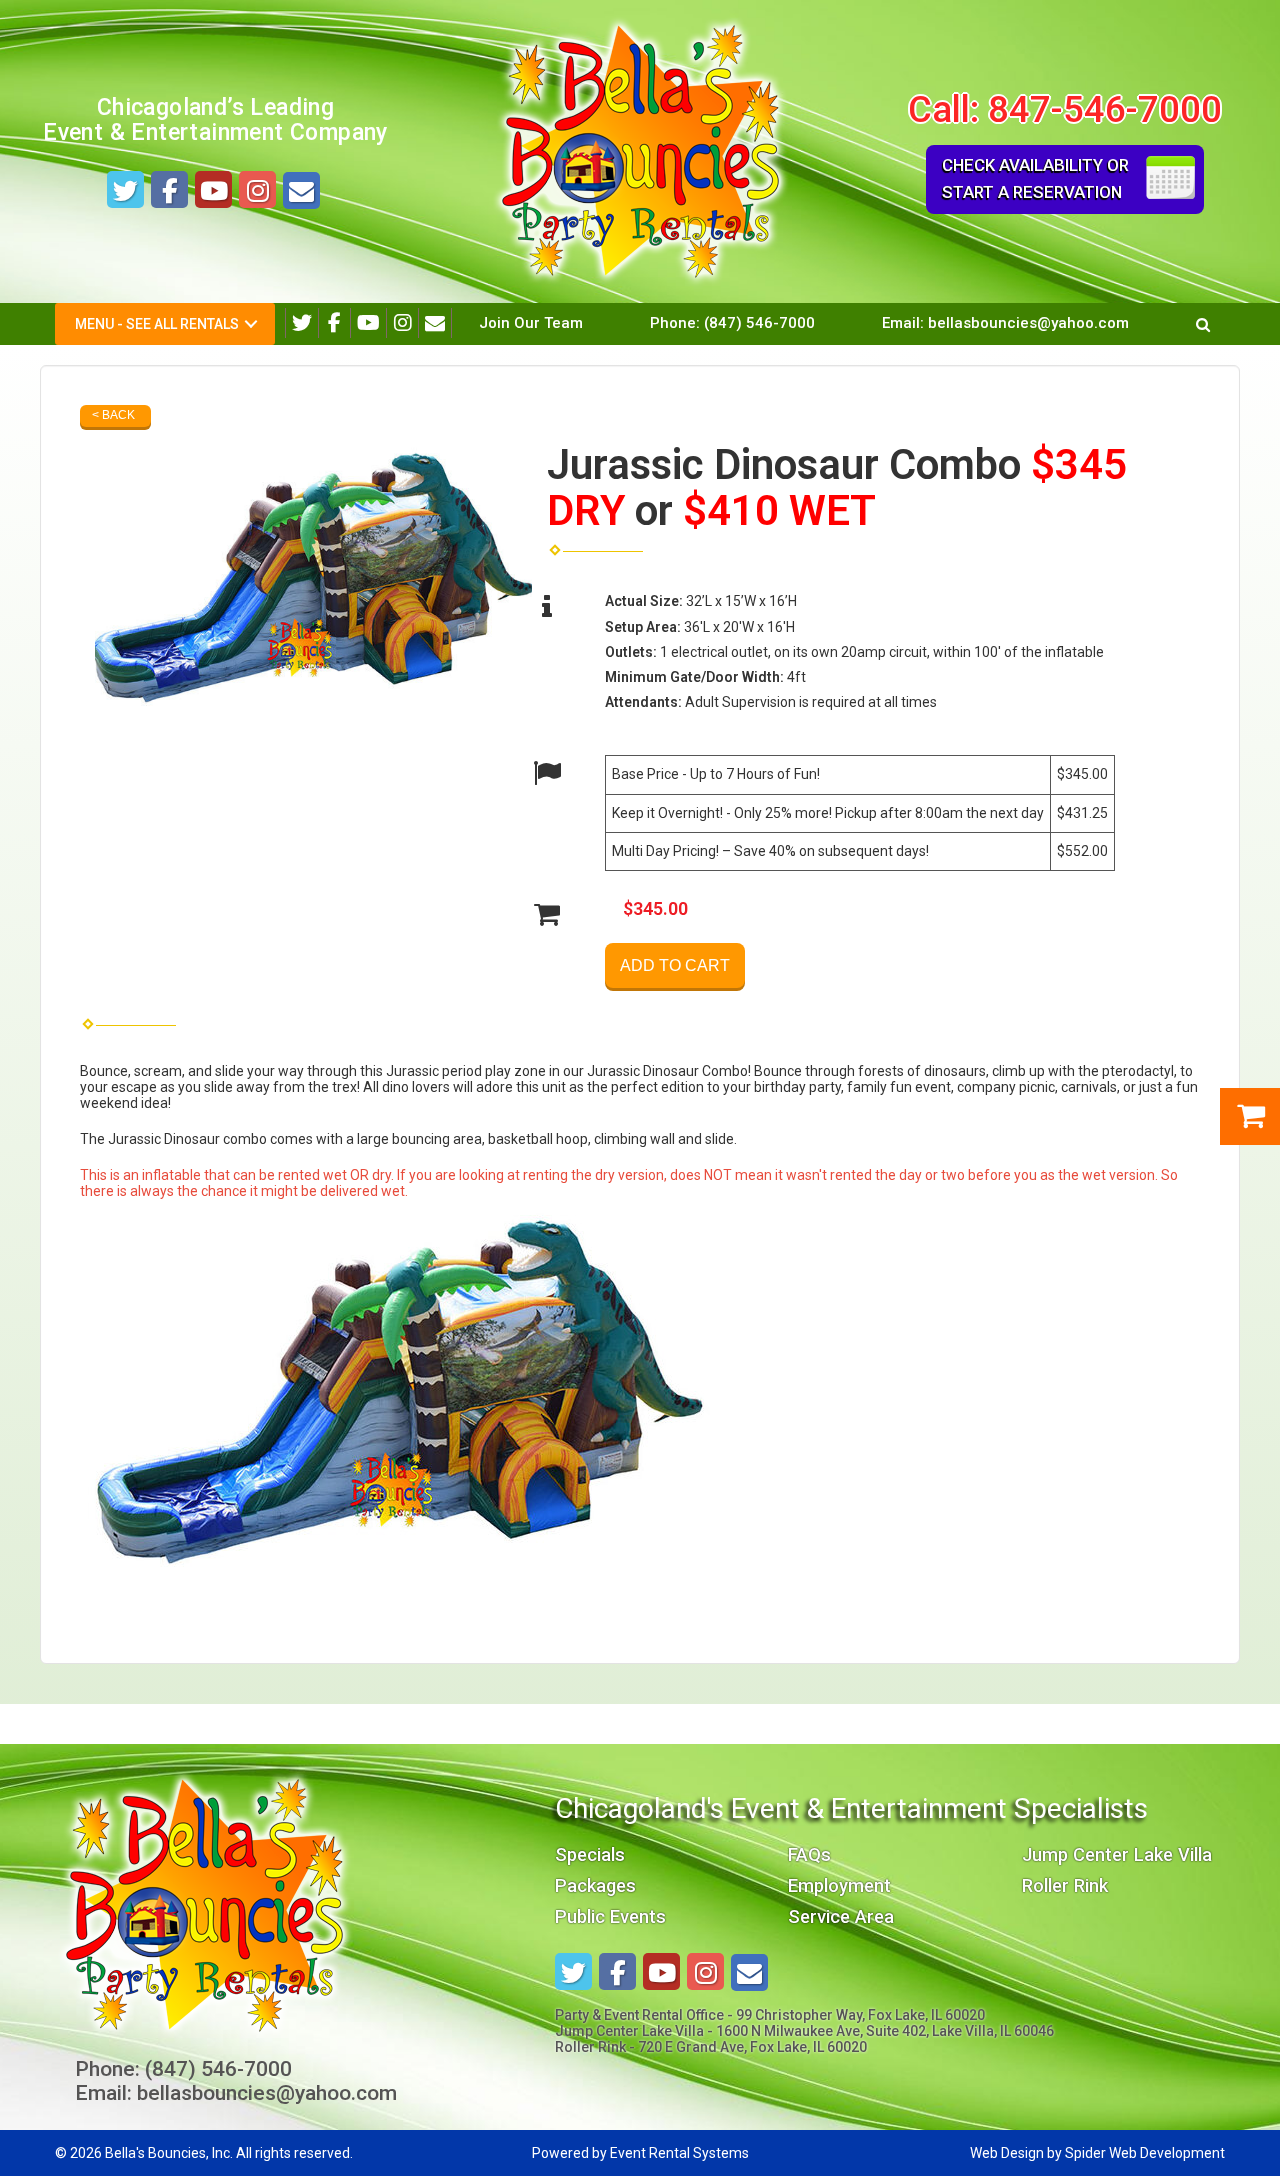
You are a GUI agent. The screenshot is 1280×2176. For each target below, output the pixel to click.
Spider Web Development (1145, 2153)
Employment (839, 1885)
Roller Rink (1065, 1885)
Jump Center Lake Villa (1117, 1854)
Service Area (841, 1916)
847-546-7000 (1105, 109)
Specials (590, 1854)
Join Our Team (531, 323)
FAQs (809, 1854)
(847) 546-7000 (759, 323)
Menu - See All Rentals (157, 324)
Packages (595, 1885)
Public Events (610, 1916)
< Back (113, 415)
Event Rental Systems (679, 2153)
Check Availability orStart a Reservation (1035, 178)
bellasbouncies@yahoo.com (1028, 323)
